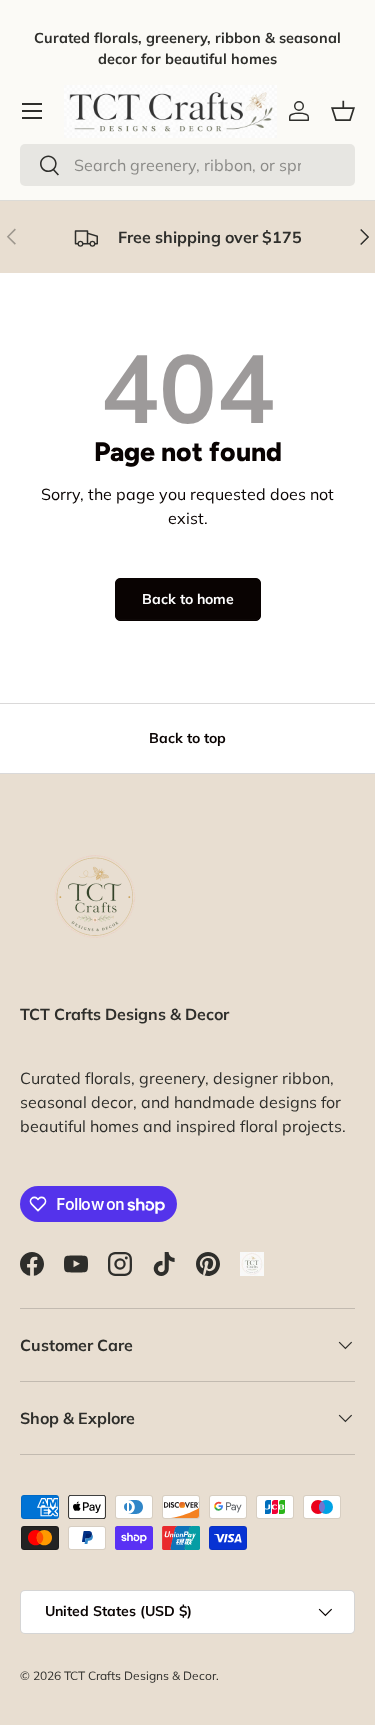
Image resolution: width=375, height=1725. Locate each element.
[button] (343, 111)
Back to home (188, 599)
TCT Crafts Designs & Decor (140, 1675)
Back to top (187, 738)
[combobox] (187, 165)
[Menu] (32, 111)
